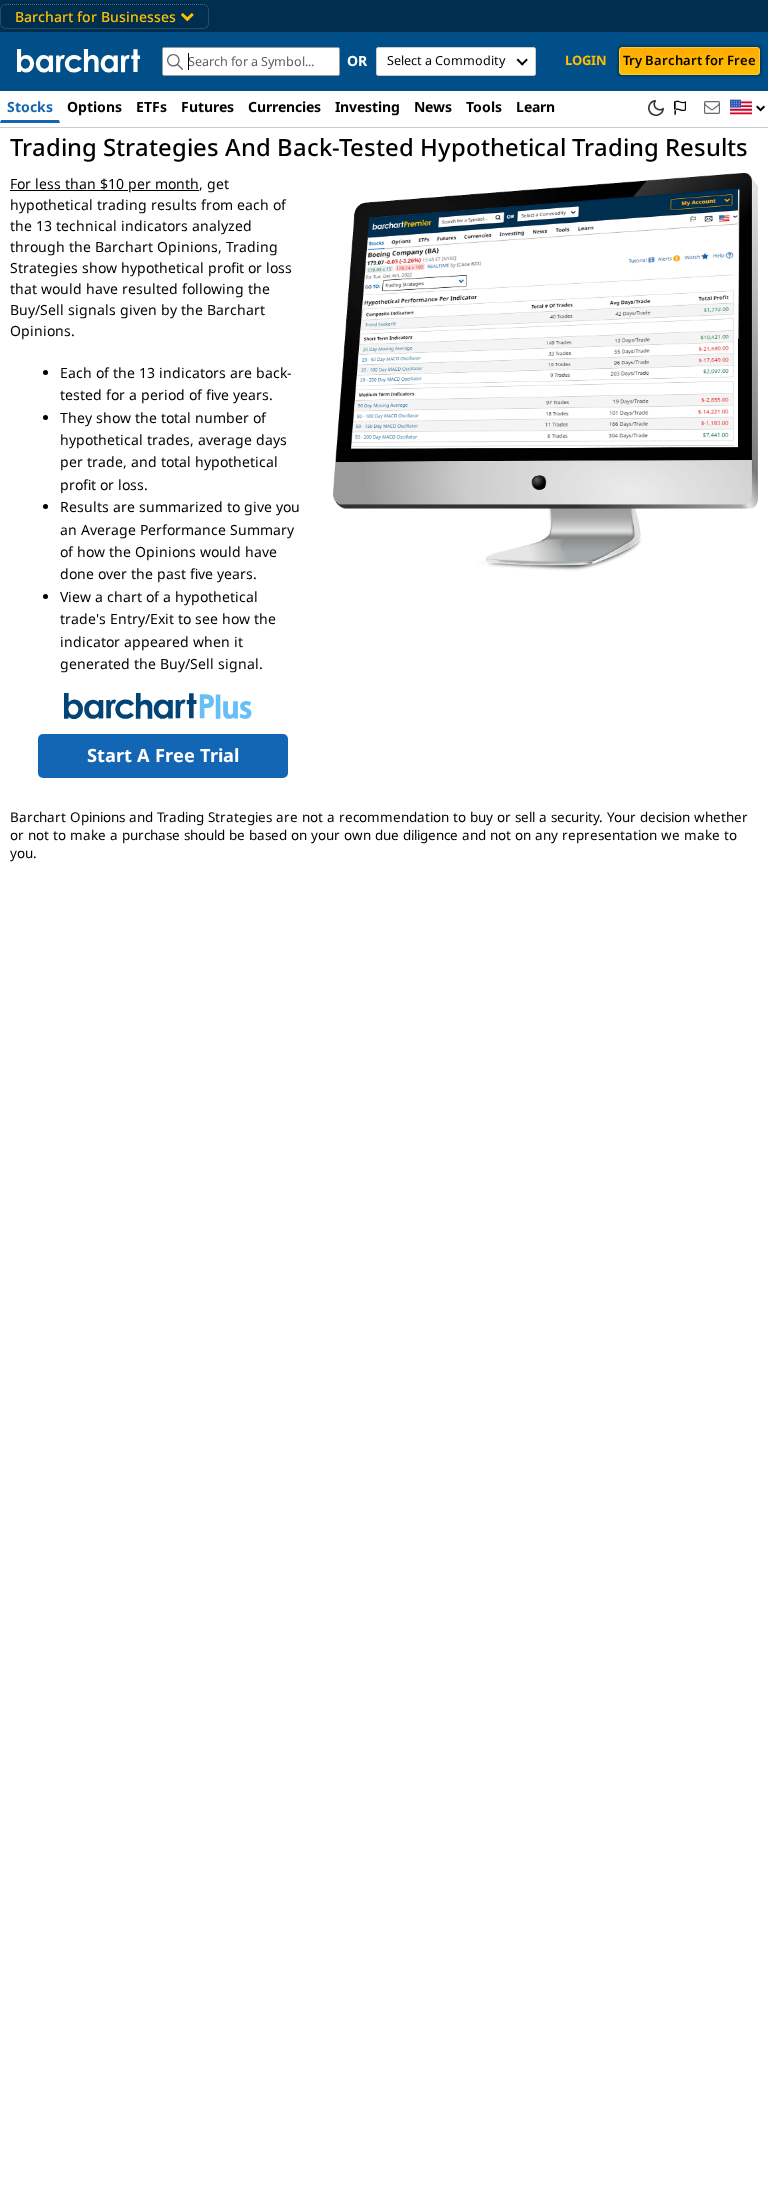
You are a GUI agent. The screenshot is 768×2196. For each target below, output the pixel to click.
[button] (748, 108)
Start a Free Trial (163, 755)
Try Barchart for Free (689, 60)
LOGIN (586, 60)
